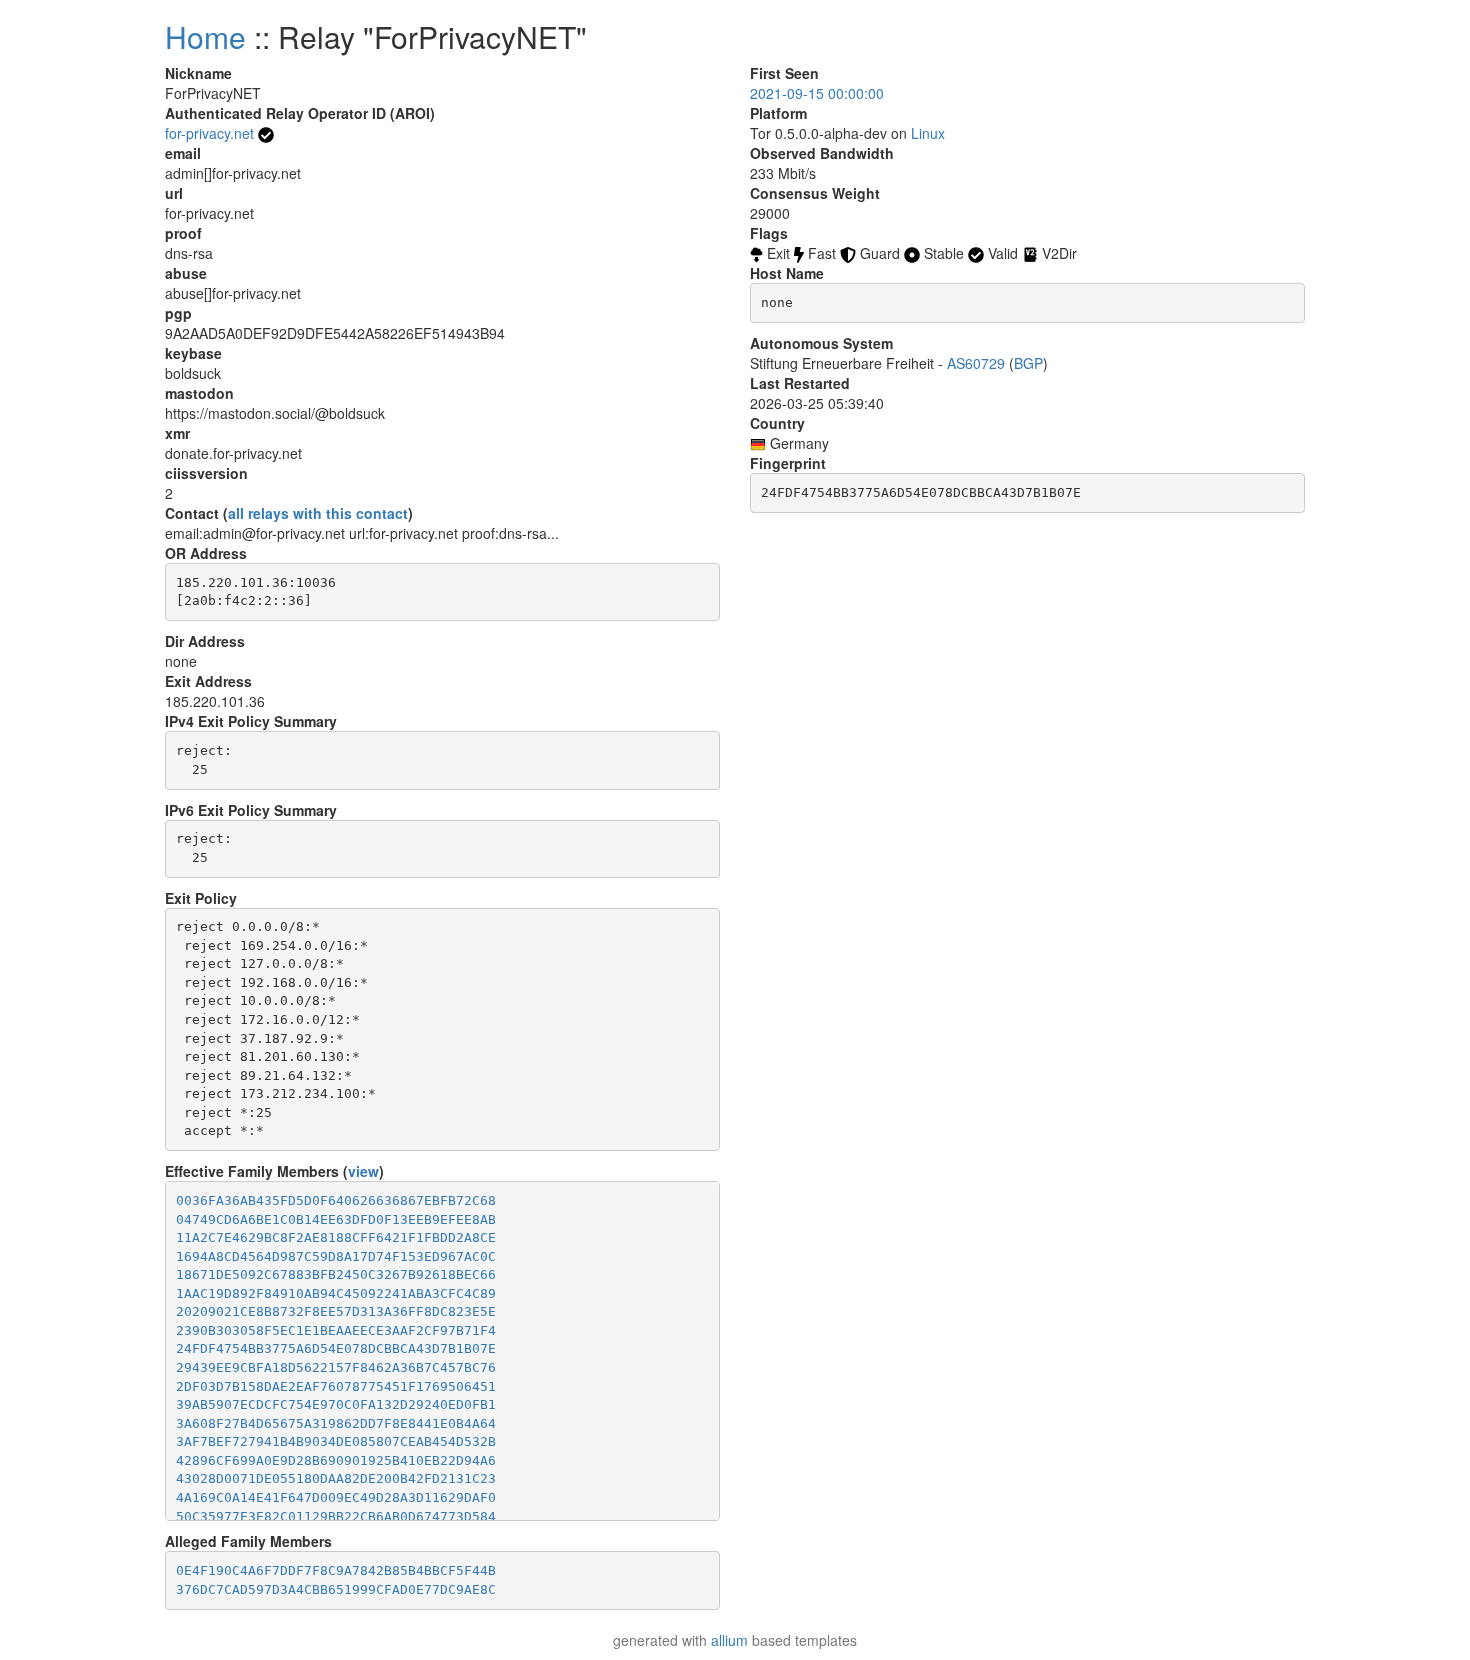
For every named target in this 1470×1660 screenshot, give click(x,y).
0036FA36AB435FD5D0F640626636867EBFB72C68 (336, 1200)
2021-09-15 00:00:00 (817, 93)
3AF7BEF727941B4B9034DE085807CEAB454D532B (336, 1441)
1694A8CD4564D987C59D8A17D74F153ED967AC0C (336, 1256)
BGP (1028, 363)
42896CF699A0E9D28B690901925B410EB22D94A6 (336, 1460)
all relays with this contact (318, 513)
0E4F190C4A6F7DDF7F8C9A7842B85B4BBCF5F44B (336, 1570)
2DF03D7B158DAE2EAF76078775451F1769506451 (336, 1386)
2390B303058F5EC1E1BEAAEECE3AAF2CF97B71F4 (336, 1330)
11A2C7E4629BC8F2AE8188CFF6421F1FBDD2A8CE (336, 1237)
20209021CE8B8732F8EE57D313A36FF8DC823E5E (336, 1311)
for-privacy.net (209, 133)
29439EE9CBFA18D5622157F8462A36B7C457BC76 (336, 1367)
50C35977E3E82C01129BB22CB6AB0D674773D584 (336, 1516)
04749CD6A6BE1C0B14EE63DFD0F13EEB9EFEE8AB (336, 1219)
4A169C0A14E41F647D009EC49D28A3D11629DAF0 (336, 1497)
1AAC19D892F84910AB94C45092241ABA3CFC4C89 (336, 1293)
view (363, 1171)
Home (205, 36)
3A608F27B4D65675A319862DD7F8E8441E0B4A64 (336, 1423)
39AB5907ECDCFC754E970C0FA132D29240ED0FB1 (336, 1404)
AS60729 (976, 363)
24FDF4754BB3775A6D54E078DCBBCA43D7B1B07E (336, 1348)
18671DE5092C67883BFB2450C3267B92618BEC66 (336, 1274)
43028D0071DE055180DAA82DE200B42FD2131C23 (336, 1478)
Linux (928, 133)
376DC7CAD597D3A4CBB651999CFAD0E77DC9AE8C (336, 1589)
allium (729, 1640)
